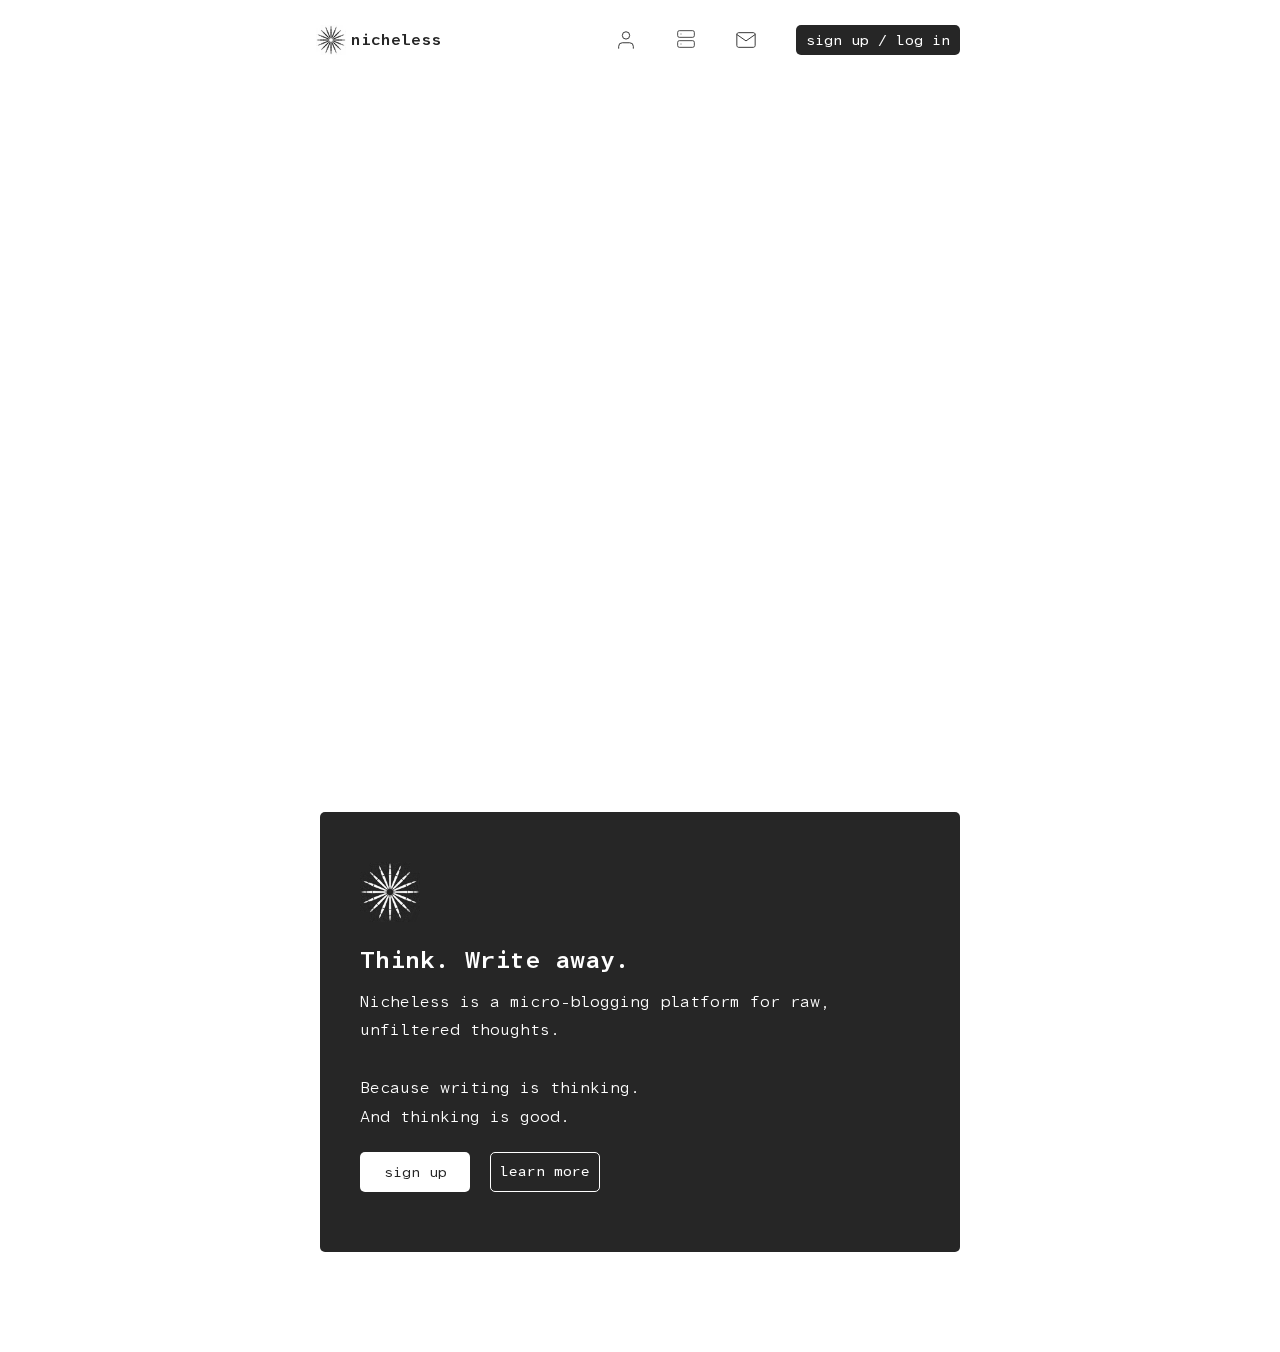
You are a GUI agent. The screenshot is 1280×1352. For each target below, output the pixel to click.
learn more (545, 1171)
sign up (415, 1172)
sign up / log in (878, 40)
